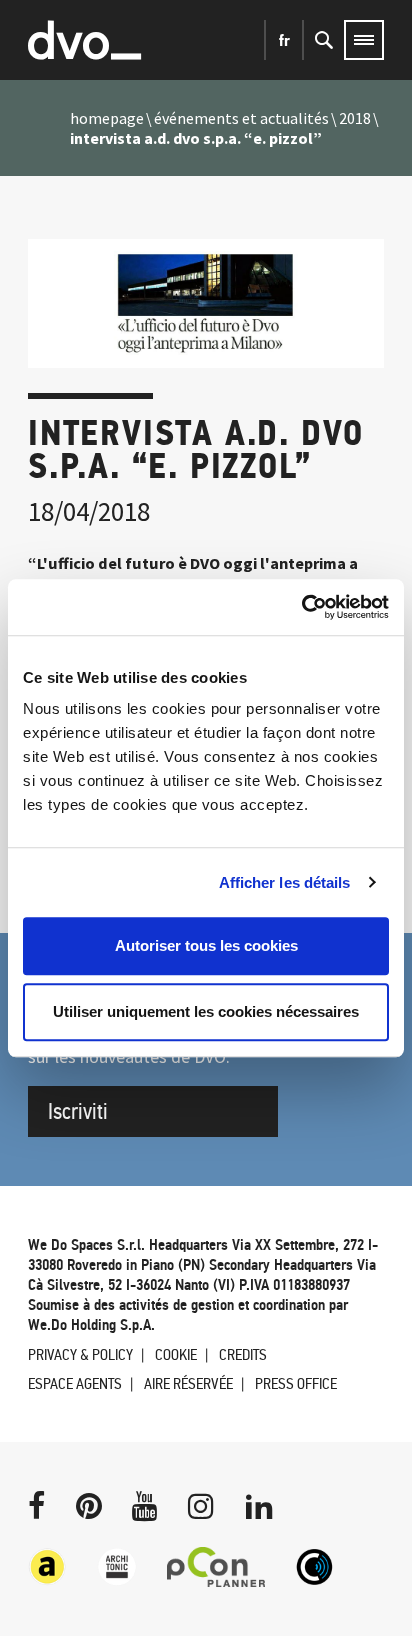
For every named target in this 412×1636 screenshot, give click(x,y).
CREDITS (243, 1354)
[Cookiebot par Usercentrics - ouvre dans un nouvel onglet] (301, 607)
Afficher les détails (285, 882)
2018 (355, 118)
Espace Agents (75, 1383)
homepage (107, 118)
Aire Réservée (188, 1383)
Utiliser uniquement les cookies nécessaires (206, 1011)
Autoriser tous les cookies (206, 945)
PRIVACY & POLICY (80, 1354)
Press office (296, 1383)
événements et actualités (241, 118)
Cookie (176, 1354)
